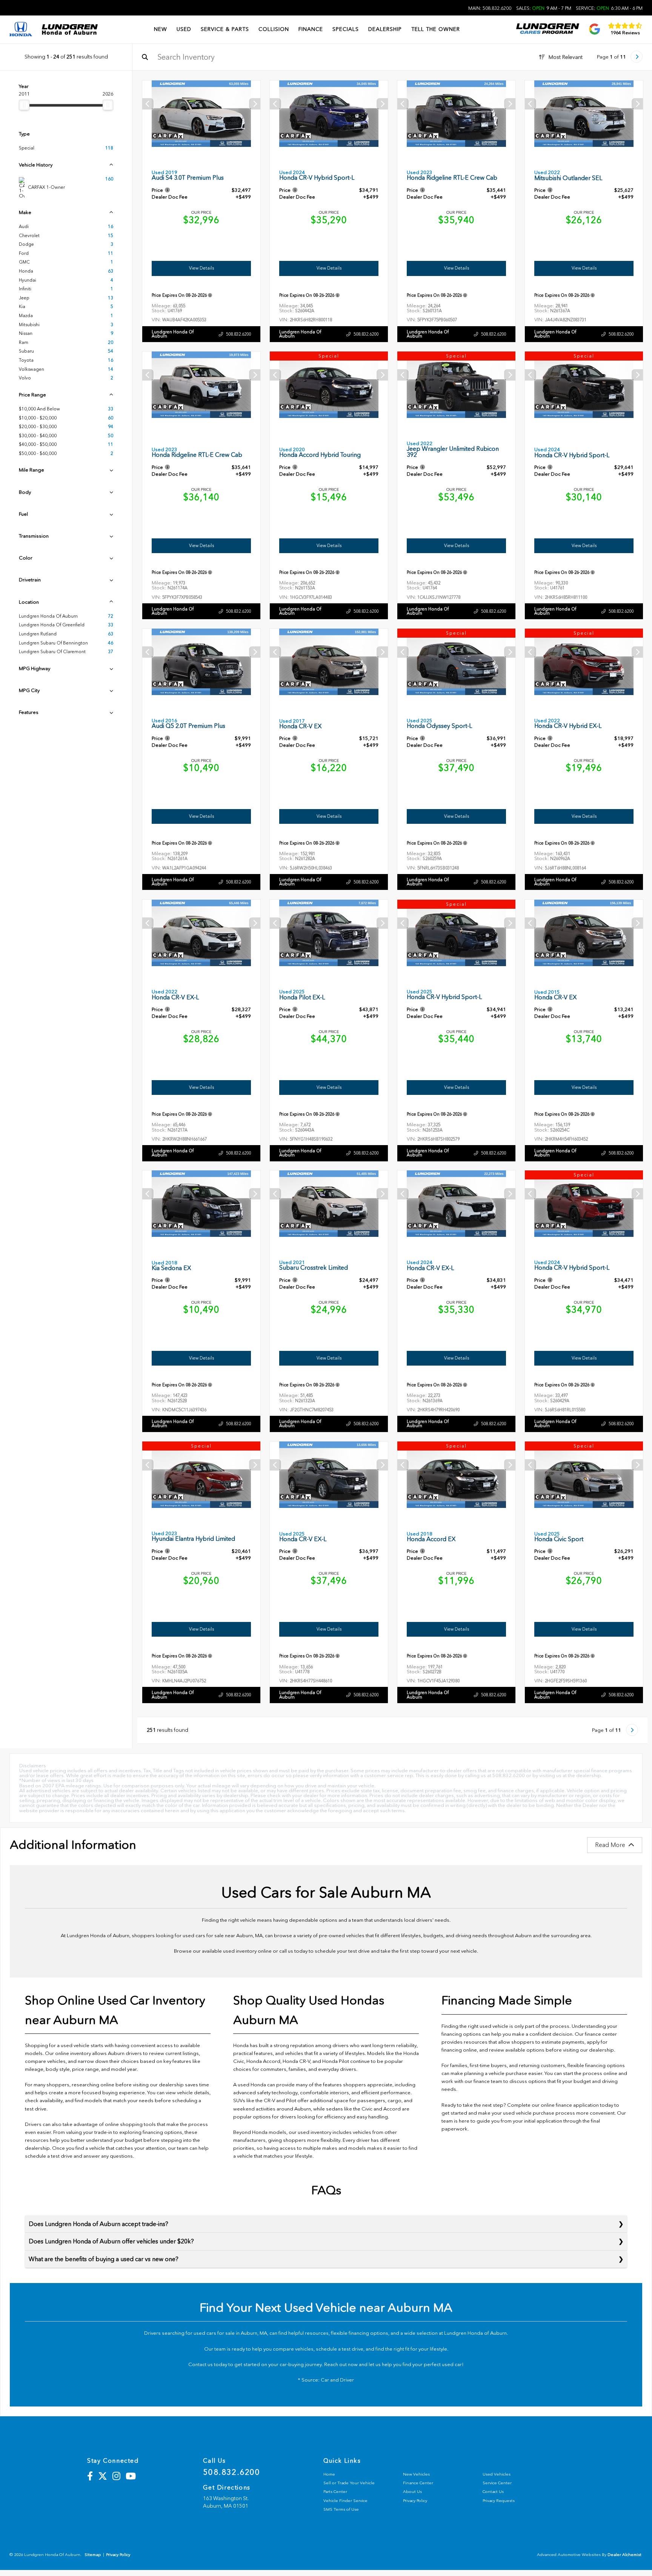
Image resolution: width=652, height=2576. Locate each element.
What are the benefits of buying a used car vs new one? (104, 2259)
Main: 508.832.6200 (490, 8)
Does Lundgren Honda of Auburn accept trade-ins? (98, 2224)
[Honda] (21, 30)
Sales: (544, 8)
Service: (609, 8)
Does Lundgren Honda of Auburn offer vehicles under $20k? (111, 2241)
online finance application (570, 2105)
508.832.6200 (238, 334)
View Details (201, 268)
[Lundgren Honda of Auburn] (70, 29)
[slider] (24, 105)
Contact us (201, 2364)
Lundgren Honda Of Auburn (173, 334)
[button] (255, 104)
